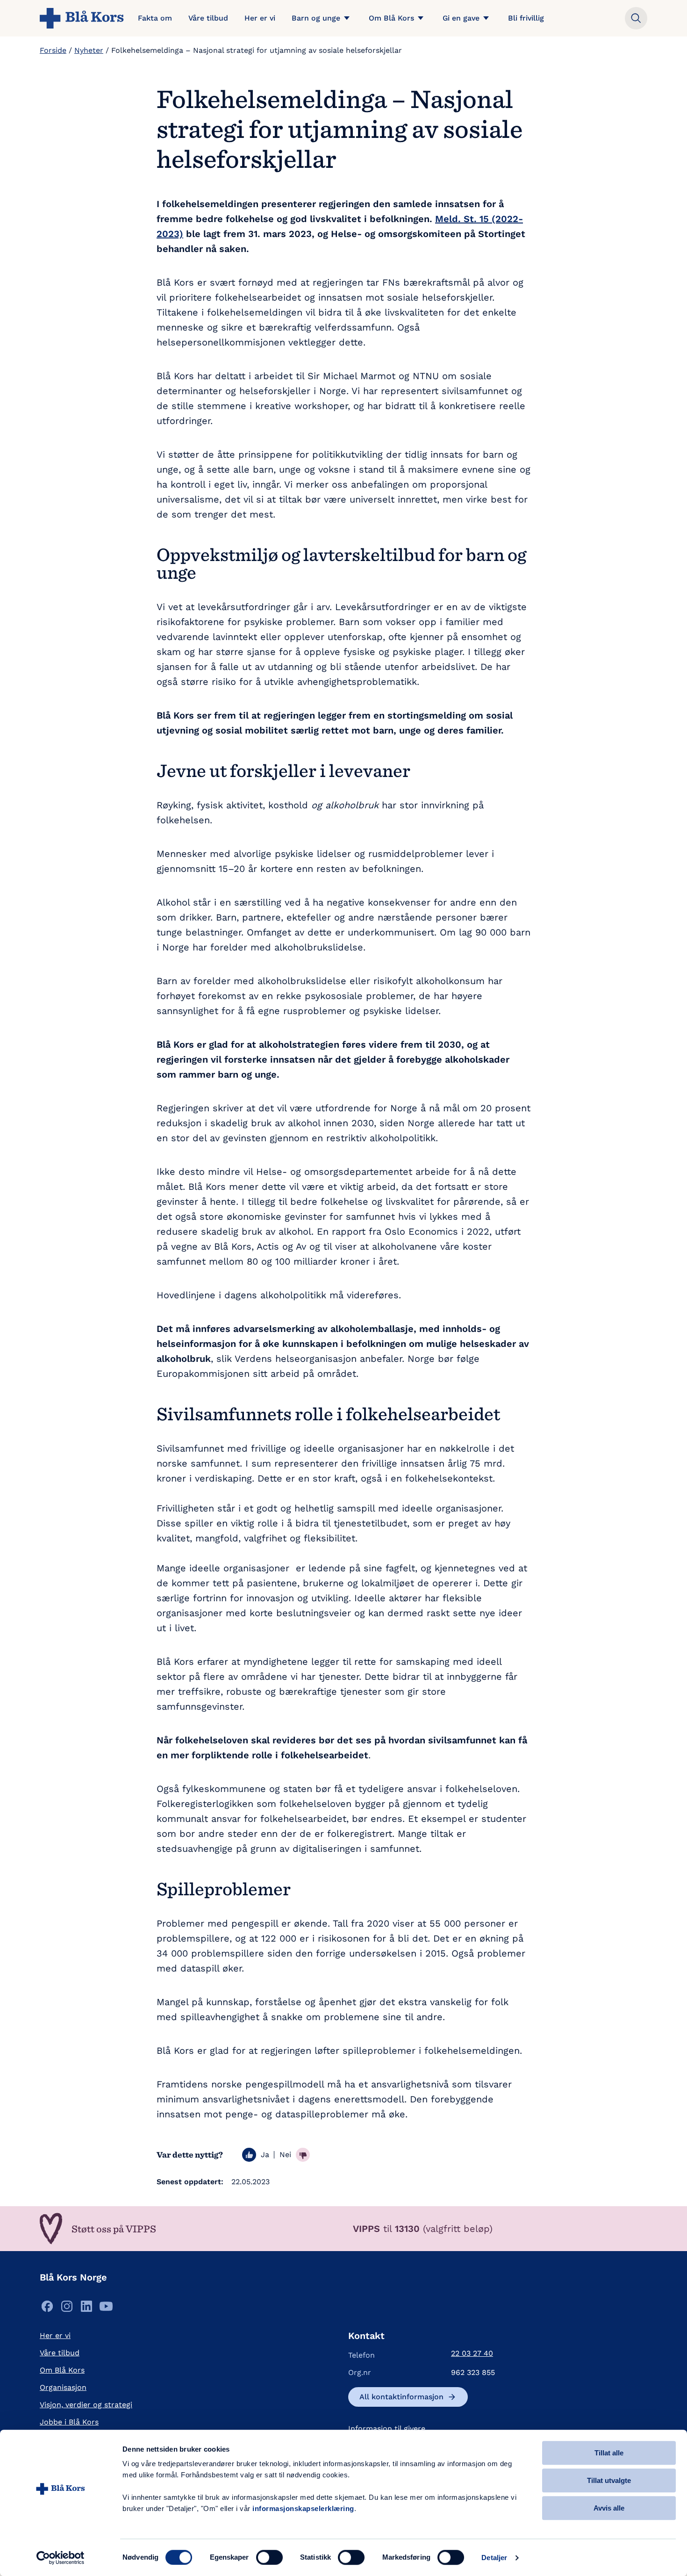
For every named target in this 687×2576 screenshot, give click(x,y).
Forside (53, 50)
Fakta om (155, 18)
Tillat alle (609, 2453)
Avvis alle (609, 2508)
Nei (285, 2155)
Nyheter (89, 50)
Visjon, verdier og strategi (86, 2405)
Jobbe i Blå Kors (69, 2422)
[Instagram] (67, 2309)
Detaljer (494, 2558)
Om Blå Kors (391, 18)
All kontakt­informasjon (401, 2397)
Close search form (636, 18)
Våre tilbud (208, 18)
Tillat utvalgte (609, 2480)
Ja (265, 2155)
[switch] (269, 2557)
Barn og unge (316, 18)
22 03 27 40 (472, 2353)
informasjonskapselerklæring (303, 2508)
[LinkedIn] (86, 2309)
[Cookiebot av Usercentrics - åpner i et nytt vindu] (61, 2558)
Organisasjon (63, 2387)
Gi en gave (461, 18)
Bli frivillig (526, 18)
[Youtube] (106, 2309)
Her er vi (260, 18)
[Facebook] (47, 2309)
